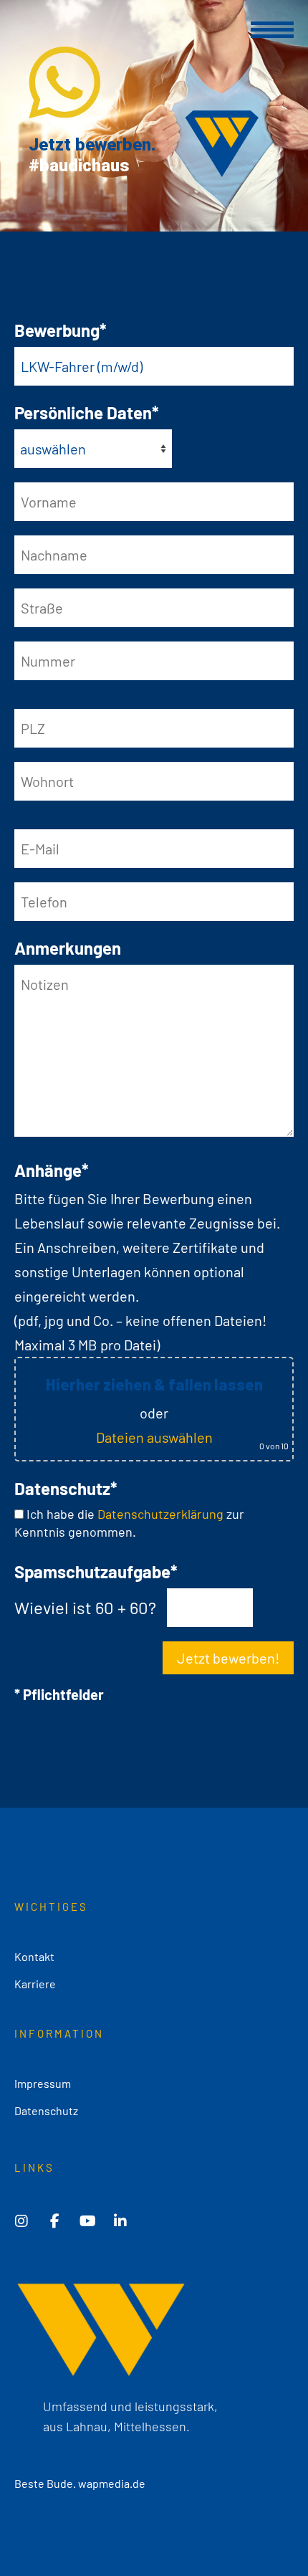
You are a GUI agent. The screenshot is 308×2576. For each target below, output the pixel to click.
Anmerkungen (68, 948)
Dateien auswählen (154, 1437)
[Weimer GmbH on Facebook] (54, 2221)
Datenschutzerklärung (160, 1514)
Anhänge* (52, 1170)
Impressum (43, 2083)
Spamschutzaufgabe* (96, 1571)
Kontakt (34, 1956)
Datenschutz (46, 2110)
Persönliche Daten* (87, 412)
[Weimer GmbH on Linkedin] (120, 2221)
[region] (154, 116)
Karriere (35, 1984)
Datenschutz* (66, 1488)
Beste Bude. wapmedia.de (80, 2483)
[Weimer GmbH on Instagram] (21, 2221)
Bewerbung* (61, 330)
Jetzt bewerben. (92, 145)
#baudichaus (79, 166)
